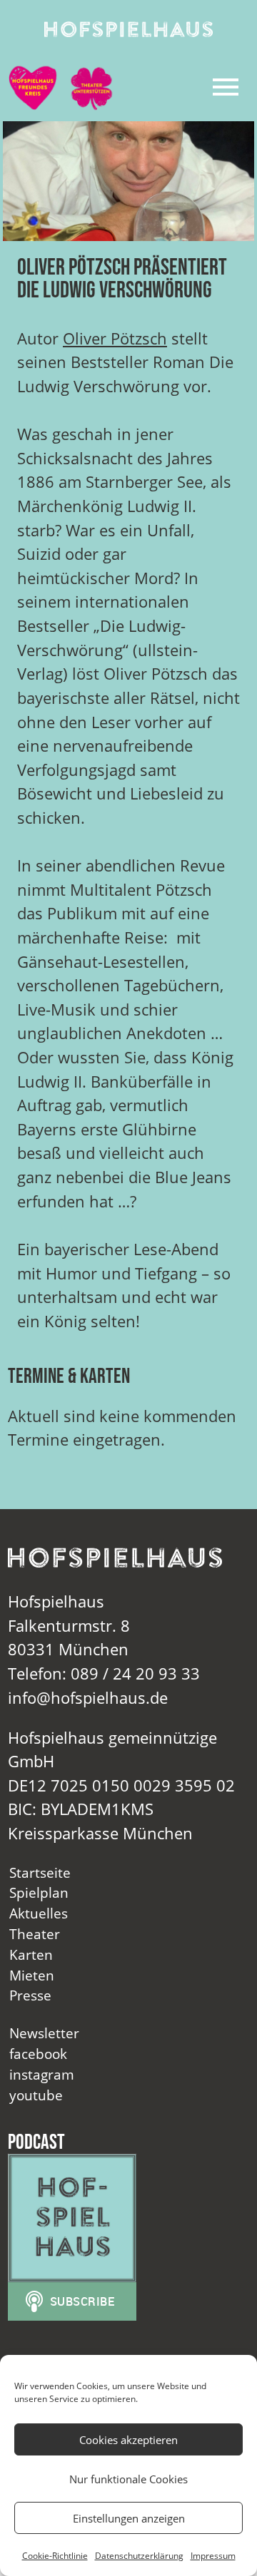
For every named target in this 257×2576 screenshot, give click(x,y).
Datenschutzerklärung (139, 2556)
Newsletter (44, 2033)
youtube (36, 2095)
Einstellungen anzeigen (129, 2518)
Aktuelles (39, 1913)
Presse (30, 1995)
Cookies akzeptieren (128, 2440)
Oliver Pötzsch (115, 338)
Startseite (40, 1872)
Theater (35, 1934)
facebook (38, 2054)
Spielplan (39, 1892)
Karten (31, 1954)
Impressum (213, 2556)
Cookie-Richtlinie (55, 2556)
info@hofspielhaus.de (88, 1698)
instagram (42, 2074)
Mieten (32, 1975)
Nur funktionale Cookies (128, 2479)
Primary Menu (226, 87)
